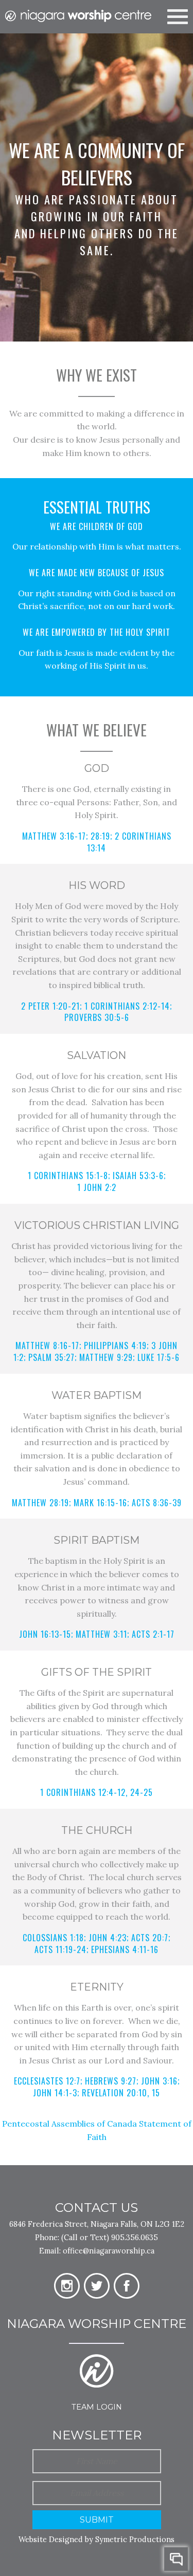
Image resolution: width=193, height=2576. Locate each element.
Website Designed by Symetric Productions (97, 2539)
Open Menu (178, 15)
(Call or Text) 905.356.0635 (110, 2237)
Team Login (97, 2407)
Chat (176, 2559)
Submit (97, 2520)
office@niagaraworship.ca (109, 2251)
